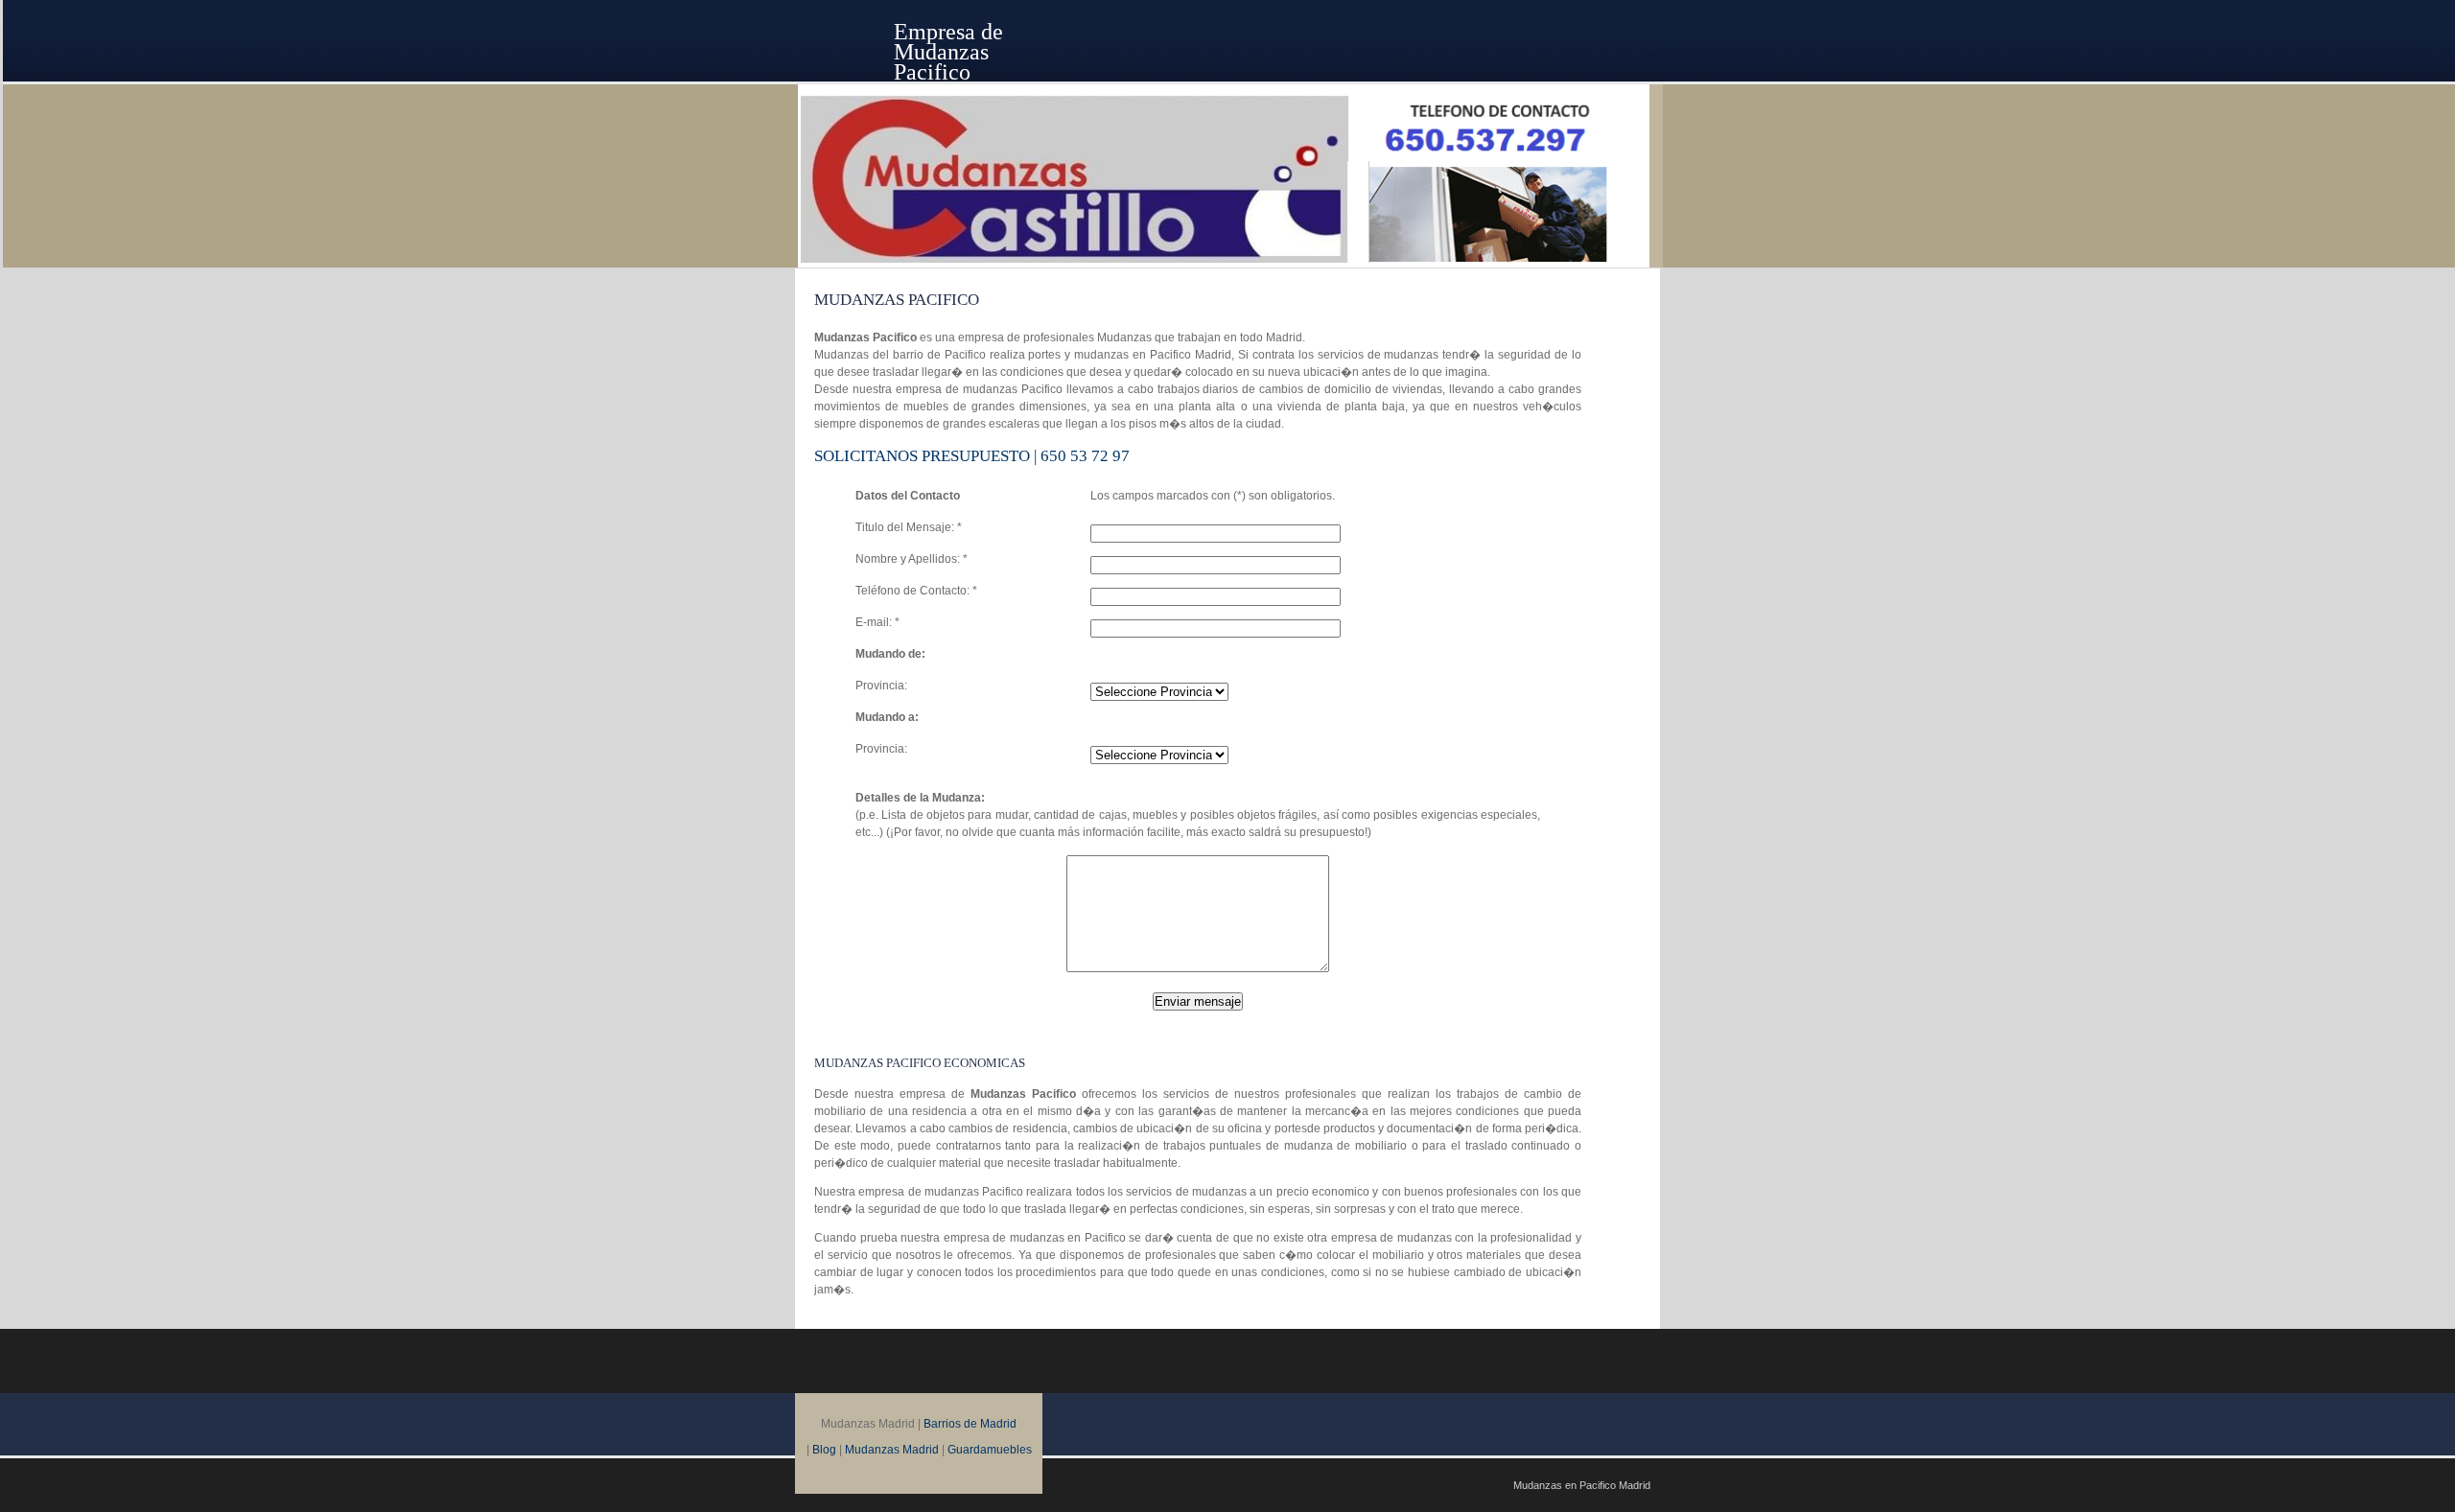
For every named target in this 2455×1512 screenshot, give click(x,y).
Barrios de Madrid (970, 1424)
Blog (824, 1450)
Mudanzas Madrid (892, 1450)
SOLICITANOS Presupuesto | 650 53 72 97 (972, 456)
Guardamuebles (990, 1450)
